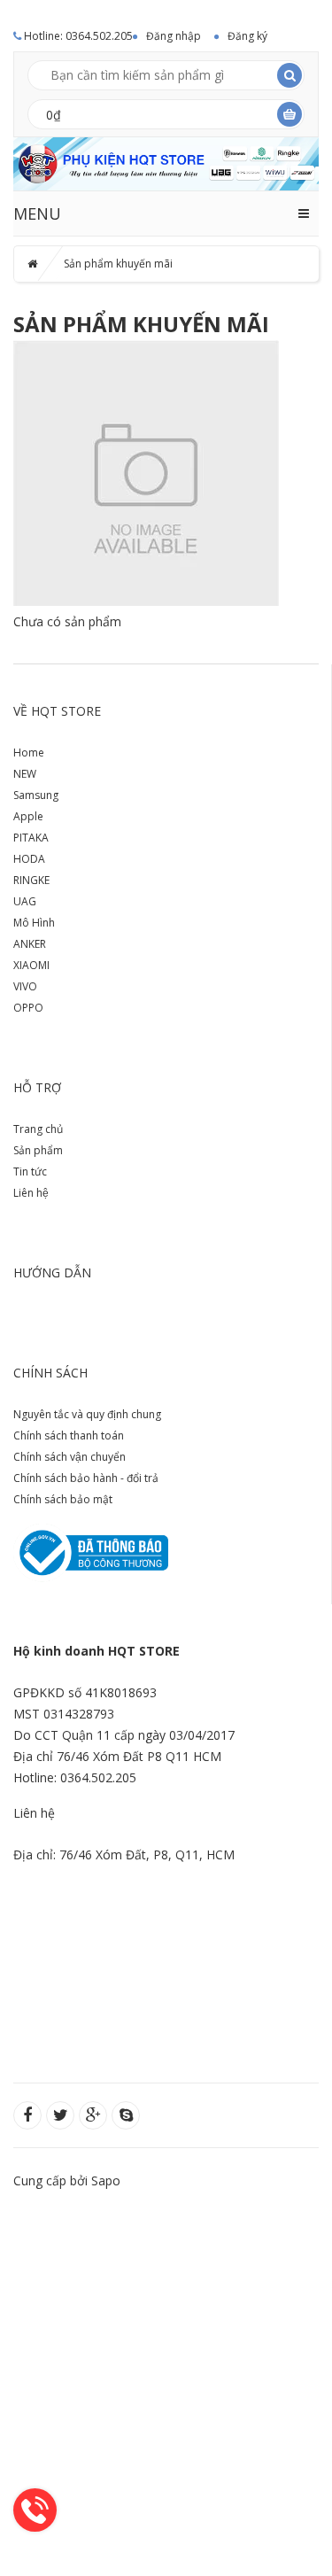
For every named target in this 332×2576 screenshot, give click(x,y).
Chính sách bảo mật (63, 1499)
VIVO (25, 986)
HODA (29, 859)
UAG (25, 901)
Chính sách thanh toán (69, 1435)
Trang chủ (38, 1129)
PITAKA (31, 838)
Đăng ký (247, 36)
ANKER (30, 944)
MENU (37, 213)
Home (29, 753)
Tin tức (30, 1172)
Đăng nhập (174, 36)
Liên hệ (31, 1193)
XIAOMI (31, 965)
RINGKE (31, 880)
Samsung (36, 795)
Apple (28, 816)
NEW (25, 774)
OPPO (28, 1008)
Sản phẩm (38, 1150)
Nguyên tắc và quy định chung (87, 1414)
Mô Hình (34, 923)
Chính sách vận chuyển (69, 1457)
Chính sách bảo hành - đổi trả (86, 1478)
